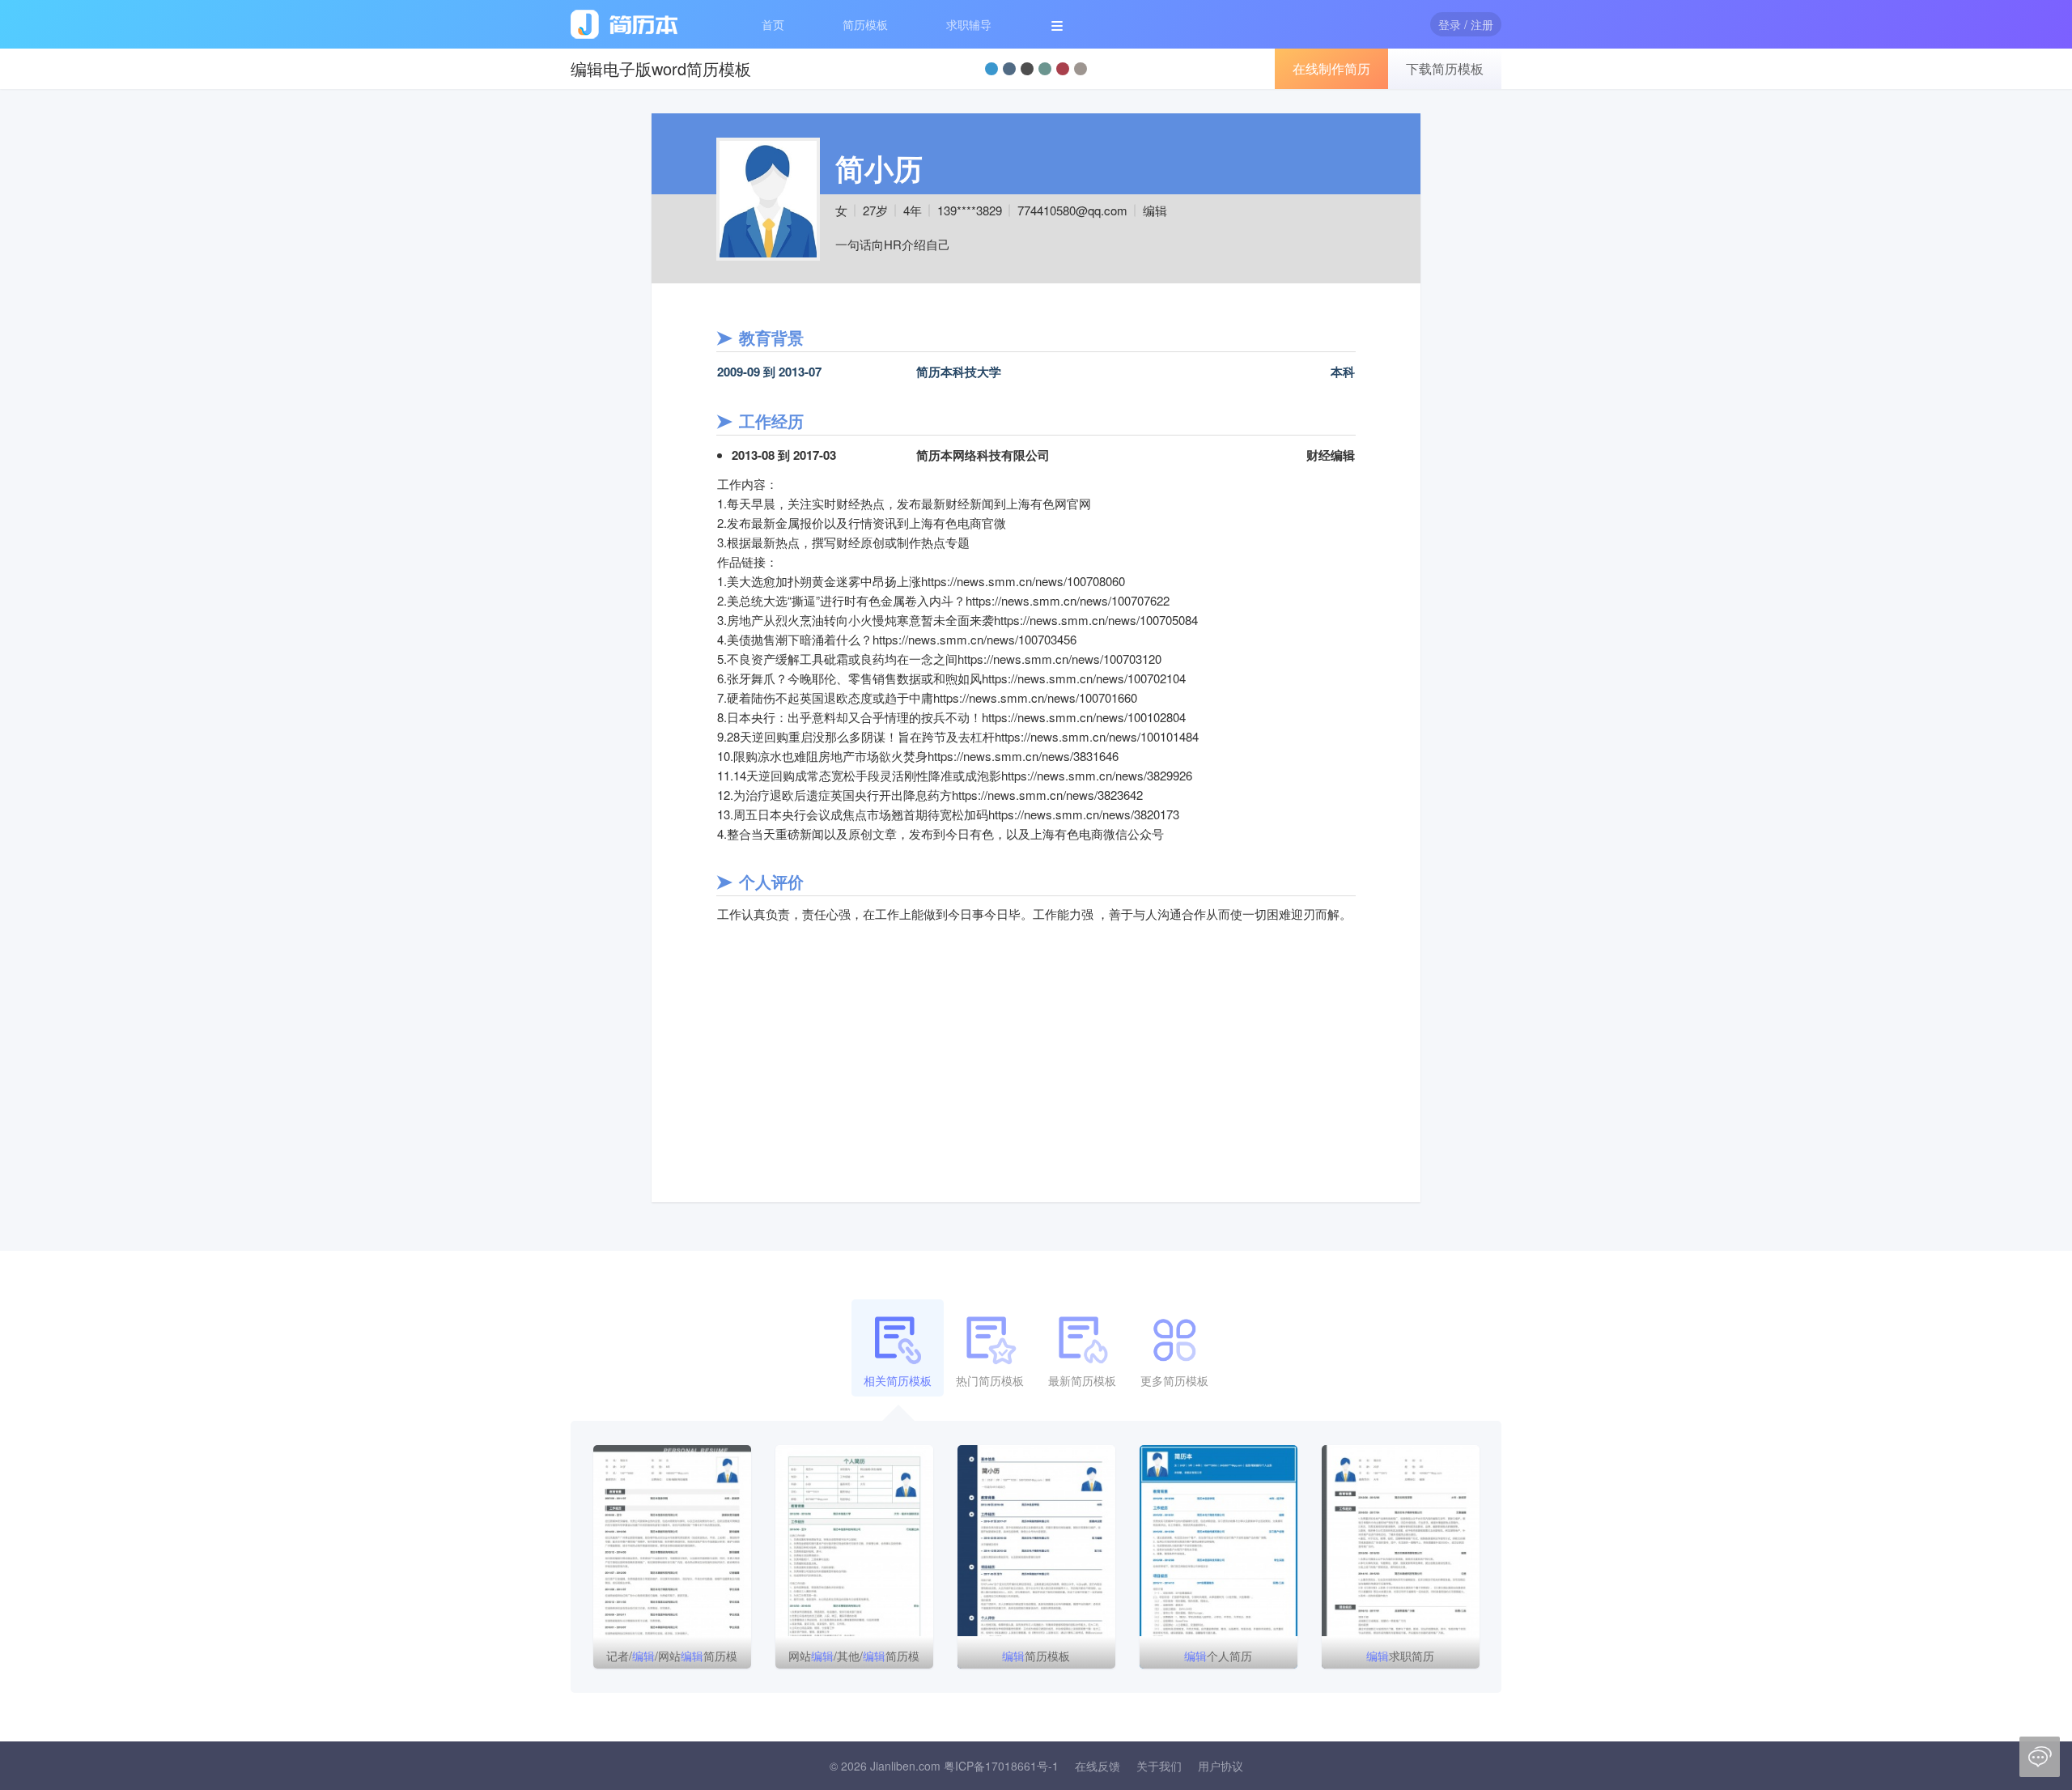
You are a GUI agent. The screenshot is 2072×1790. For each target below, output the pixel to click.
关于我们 (1159, 1766)
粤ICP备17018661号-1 (1001, 1766)
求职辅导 (969, 24)
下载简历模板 (1445, 68)
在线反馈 (1098, 1766)
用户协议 (1221, 1766)
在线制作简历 (1331, 68)
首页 (773, 24)
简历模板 (865, 24)
